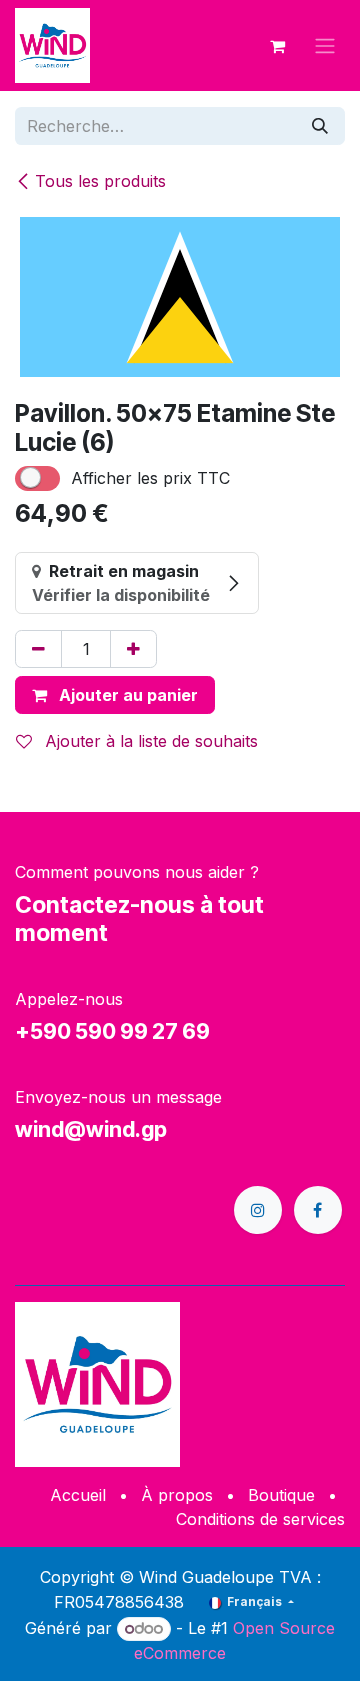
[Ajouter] (133, 649)
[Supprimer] (38, 649)
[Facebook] (318, 1210)
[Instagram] (258, 1210)
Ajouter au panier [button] (126, 695)
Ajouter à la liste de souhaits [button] (149, 741)
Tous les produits (100, 181)
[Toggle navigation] (325, 46)
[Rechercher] (320, 126)
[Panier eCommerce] (277, 46)
